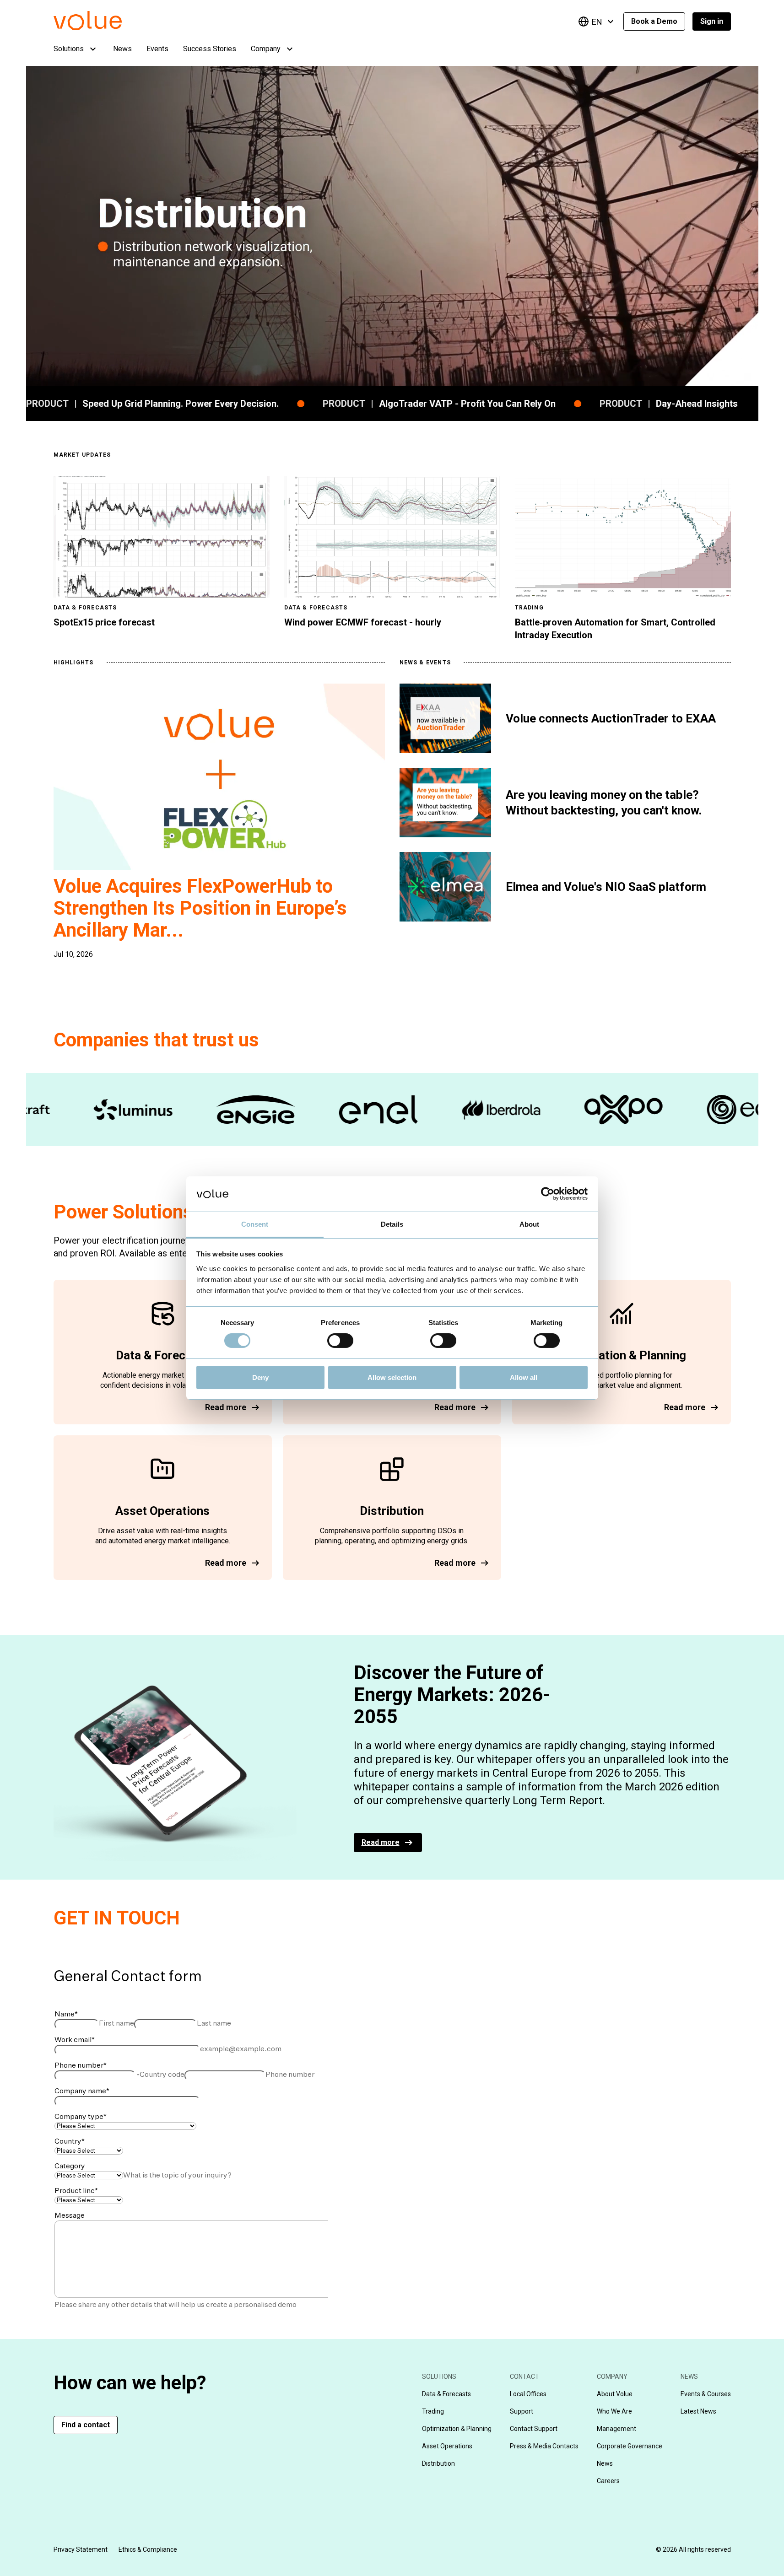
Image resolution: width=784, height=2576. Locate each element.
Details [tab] (392, 1224)
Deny (260, 1377)
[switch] (340, 1341)
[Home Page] (101, 28)
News (122, 49)
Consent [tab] (255, 1224)
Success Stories (210, 49)
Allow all (524, 1377)
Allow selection (392, 1377)
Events (157, 49)
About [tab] (530, 1224)
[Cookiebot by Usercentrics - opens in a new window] (548, 1194)
